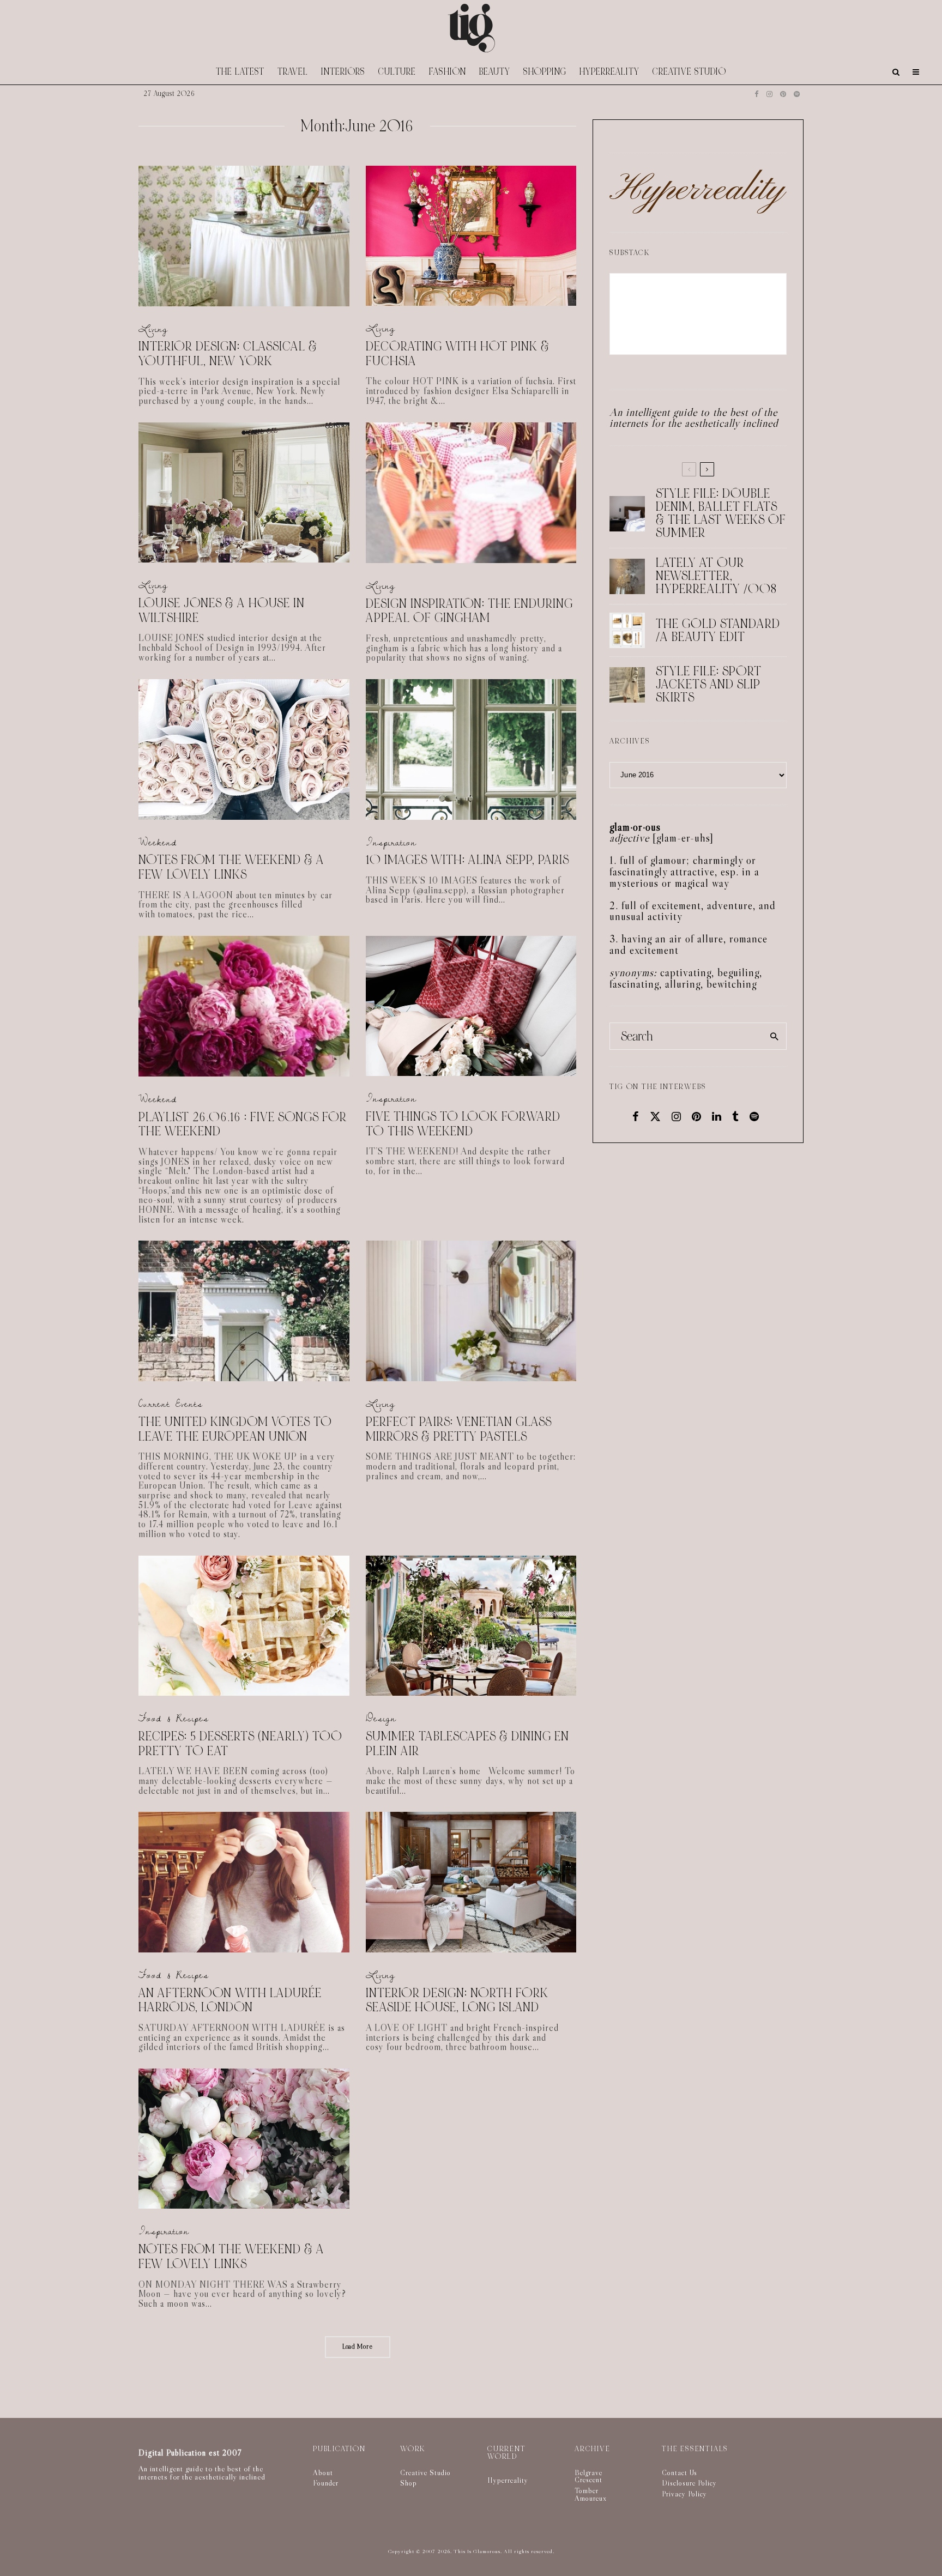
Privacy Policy (684, 2494)
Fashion (448, 72)
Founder (326, 2483)
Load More (358, 2347)
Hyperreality (609, 72)
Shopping (545, 72)
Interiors (343, 72)
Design (381, 1718)
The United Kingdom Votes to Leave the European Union (235, 1429)
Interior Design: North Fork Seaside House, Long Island (457, 2001)
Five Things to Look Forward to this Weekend (463, 1124)
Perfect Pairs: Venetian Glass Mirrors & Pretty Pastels (459, 1429)
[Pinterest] (783, 94)
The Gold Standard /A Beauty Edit (718, 631)
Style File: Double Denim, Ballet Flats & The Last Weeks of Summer (721, 513)
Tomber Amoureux (591, 2494)
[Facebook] (757, 94)
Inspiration (391, 842)
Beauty (495, 72)
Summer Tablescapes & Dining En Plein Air (467, 1744)
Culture (397, 72)
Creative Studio (689, 72)
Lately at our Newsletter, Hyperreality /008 (716, 576)
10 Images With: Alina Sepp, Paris (467, 860)
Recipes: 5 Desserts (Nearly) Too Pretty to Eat (240, 1744)
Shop (409, 2483)
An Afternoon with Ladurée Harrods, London (230, 2001)
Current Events (171, 1404)
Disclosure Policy (689, 2483)
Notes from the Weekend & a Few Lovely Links (231, 867)
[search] (774, 1036)
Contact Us (680, 2472)
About (323, 2472)
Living (153, 329)
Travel (293, 72)
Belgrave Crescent (588, 2476)
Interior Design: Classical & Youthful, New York (228, 354)
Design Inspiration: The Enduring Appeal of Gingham (469, 611)
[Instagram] (769, 94)
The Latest (240, 72)
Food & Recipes (174, 1718)
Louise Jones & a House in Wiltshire (222, 611)
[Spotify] (797, 94)
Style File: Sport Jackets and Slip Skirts (709, 685)
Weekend (158, 842)
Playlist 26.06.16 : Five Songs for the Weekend (243, 1125)
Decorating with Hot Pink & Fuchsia (458, 354)
